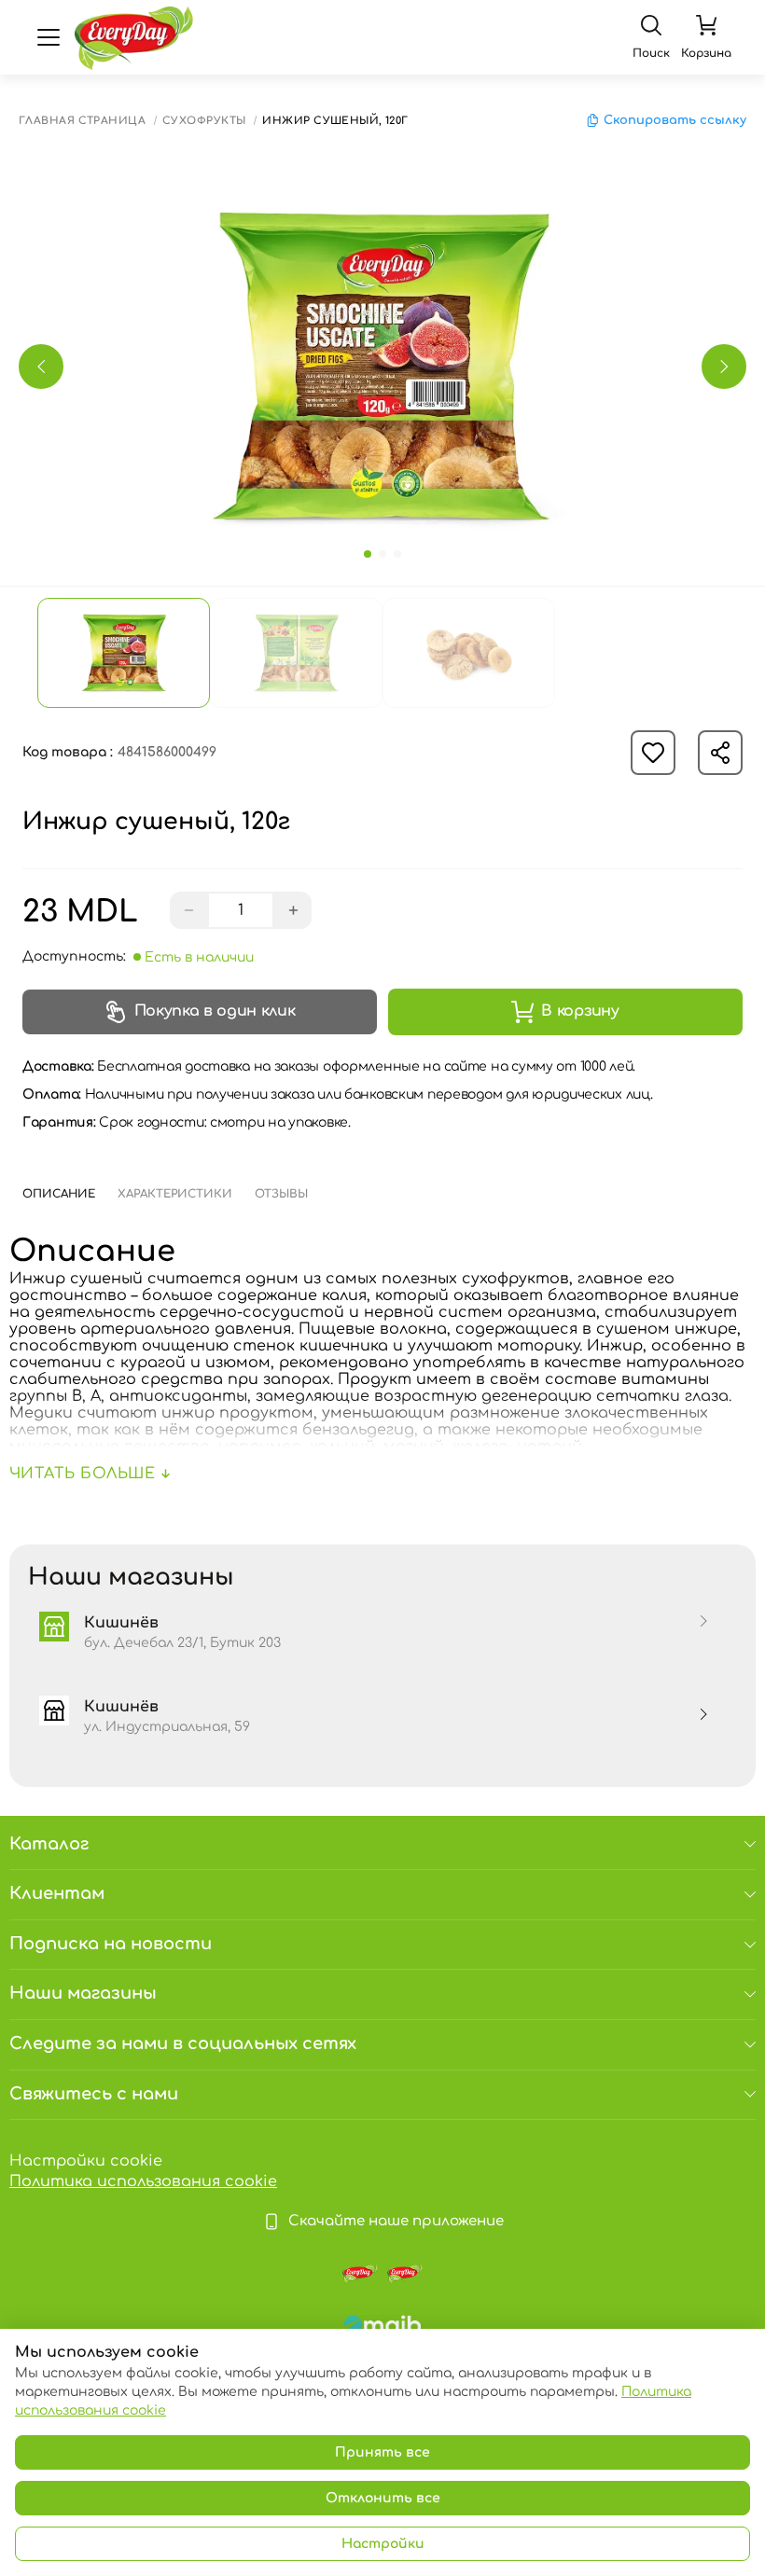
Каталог (49, 1844)
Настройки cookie (86, 2161)
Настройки (383, 2544)
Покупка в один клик (215, 1011)
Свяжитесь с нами (94, 2094)
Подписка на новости (111, 1944)
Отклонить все (383, 2498)
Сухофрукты (204, 121)
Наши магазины (83, 1993)
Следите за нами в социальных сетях (183, 2043)
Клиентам (57, 1893)
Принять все (382, 2452)
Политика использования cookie (143, 2181)
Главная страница (82, 121)
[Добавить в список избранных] (653, 753)
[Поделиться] (720, 753)
